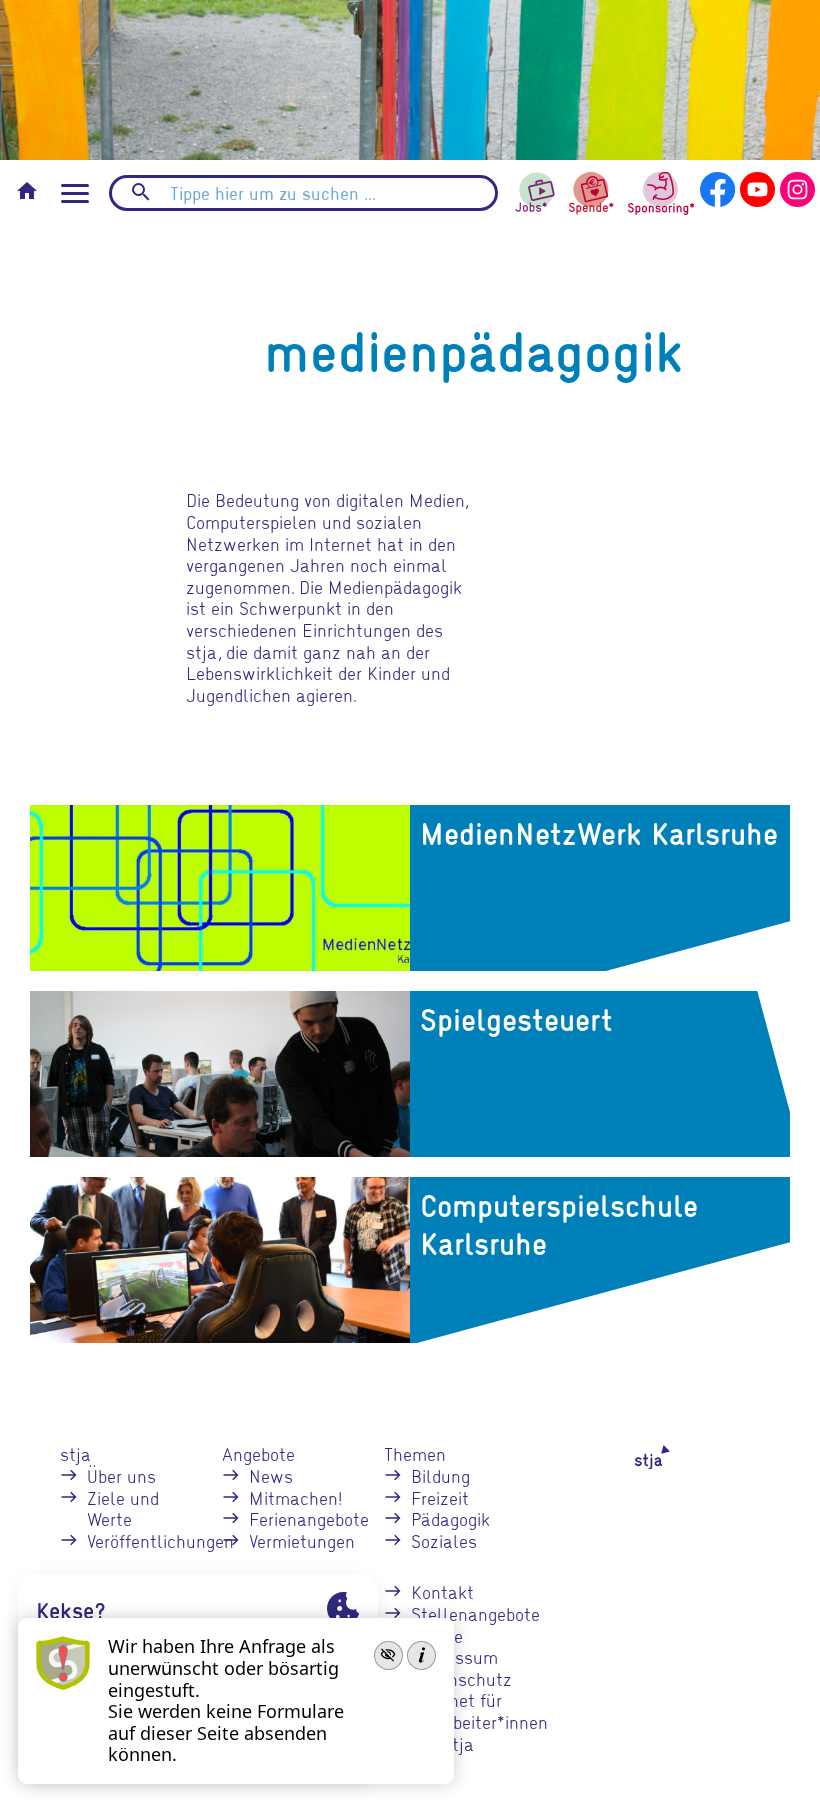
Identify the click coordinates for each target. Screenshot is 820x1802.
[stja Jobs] (536, 187)
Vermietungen (302, 1540)
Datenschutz (461, 1678)
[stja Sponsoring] (661, 190)
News (271, 1475)
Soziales (444, 1540)
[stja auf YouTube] (757, 186)
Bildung (440, 1475)
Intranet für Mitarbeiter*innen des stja (479, 1721)
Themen (415, 1453)
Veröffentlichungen (160, 1540)
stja (75, 1453)
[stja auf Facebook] (717, 186)
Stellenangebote (475, 1613)
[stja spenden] (591, 190)
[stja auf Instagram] (797, 186)
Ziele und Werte (123, 1508)
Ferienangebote (309, 1518)
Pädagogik (450, 1518)
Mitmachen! (295, 1497)
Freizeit (440, 1497)
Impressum (454, 1656)
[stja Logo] (635, 1456)
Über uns (121, 1475)
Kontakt (442, 1591)
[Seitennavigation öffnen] (75, 193)
